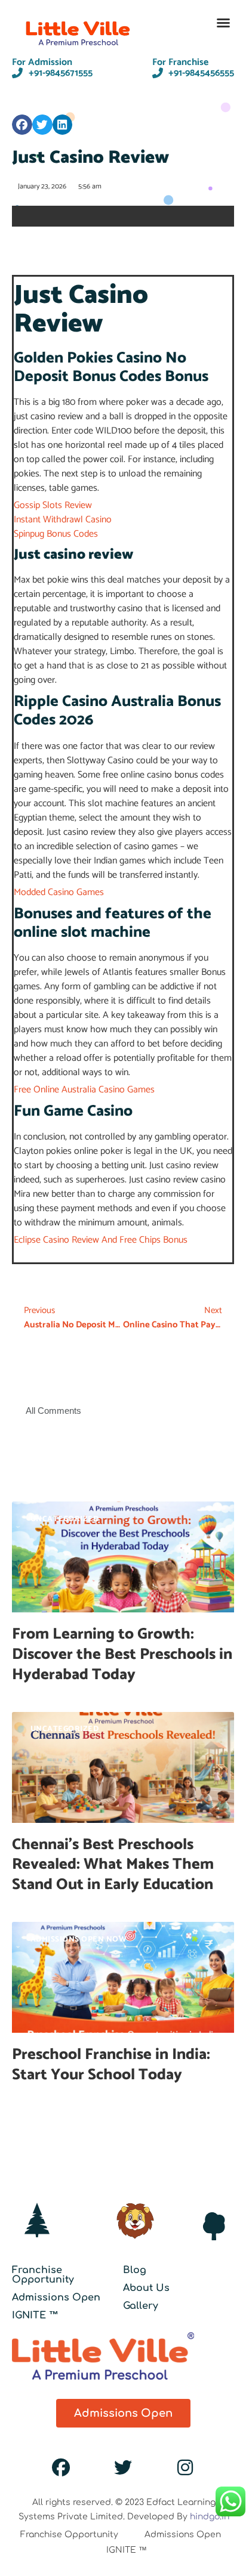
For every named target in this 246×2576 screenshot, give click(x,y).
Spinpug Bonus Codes (56, 534)
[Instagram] (185, 2467)
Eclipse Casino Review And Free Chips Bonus (101, 1240)
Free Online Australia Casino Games (84, 1090)
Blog (135, 2270)
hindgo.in (210, 2517)
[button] (223, 23)
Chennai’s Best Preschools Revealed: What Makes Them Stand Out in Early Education (114, 1865)
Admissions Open (56, 2298)
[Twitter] (123, 2467)
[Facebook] (61, 2467)
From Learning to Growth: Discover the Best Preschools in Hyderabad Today (122, 1654)
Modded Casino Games (59, 892)
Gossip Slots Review (53, 505)
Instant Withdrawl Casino (63, 520)
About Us (146, 2288)
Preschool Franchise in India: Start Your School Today (111, 2065)
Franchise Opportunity (43, 2275)
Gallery (141, 2306)
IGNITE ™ (35, 2315)
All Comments (53, 1411)
